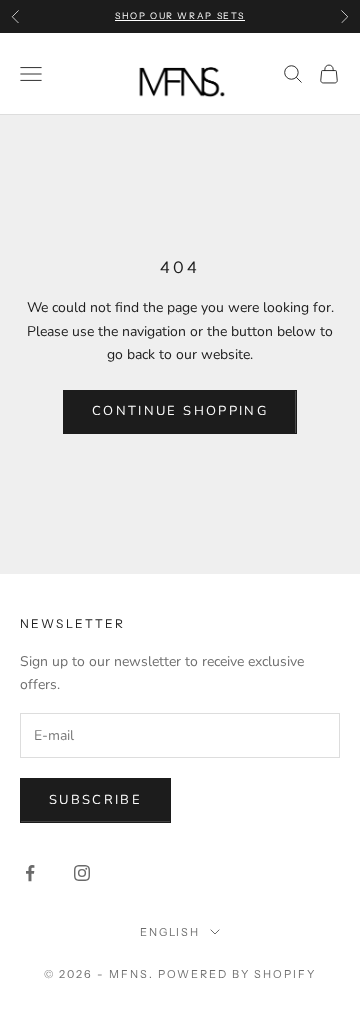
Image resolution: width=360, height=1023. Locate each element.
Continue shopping (180, 411)
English (170, 932)
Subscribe (95, 800)
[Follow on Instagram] (82, 873)
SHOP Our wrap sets (180, 15)
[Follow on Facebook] (30, 873)
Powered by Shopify (237, 974)
